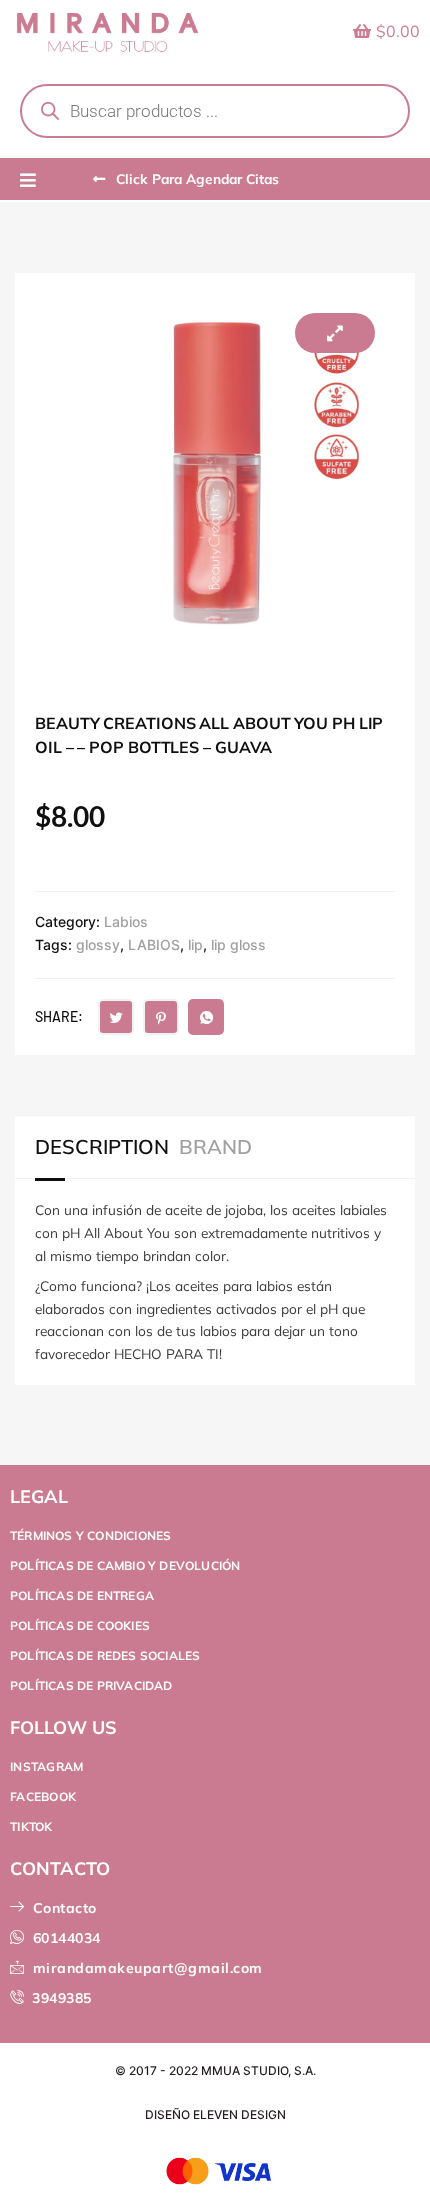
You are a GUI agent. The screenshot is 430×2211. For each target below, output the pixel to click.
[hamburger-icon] (27, 181)
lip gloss (238, 944)
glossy (98, 944)
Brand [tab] (215, 1147)
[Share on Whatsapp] (206, 1017)
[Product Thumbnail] (335, 333)
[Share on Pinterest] (161, 1017)
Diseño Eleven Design (215, 2114)
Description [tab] (102, 1147)
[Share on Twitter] (116, 1017)
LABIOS (154, 944)
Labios (126, 921)
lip (195, 944)
